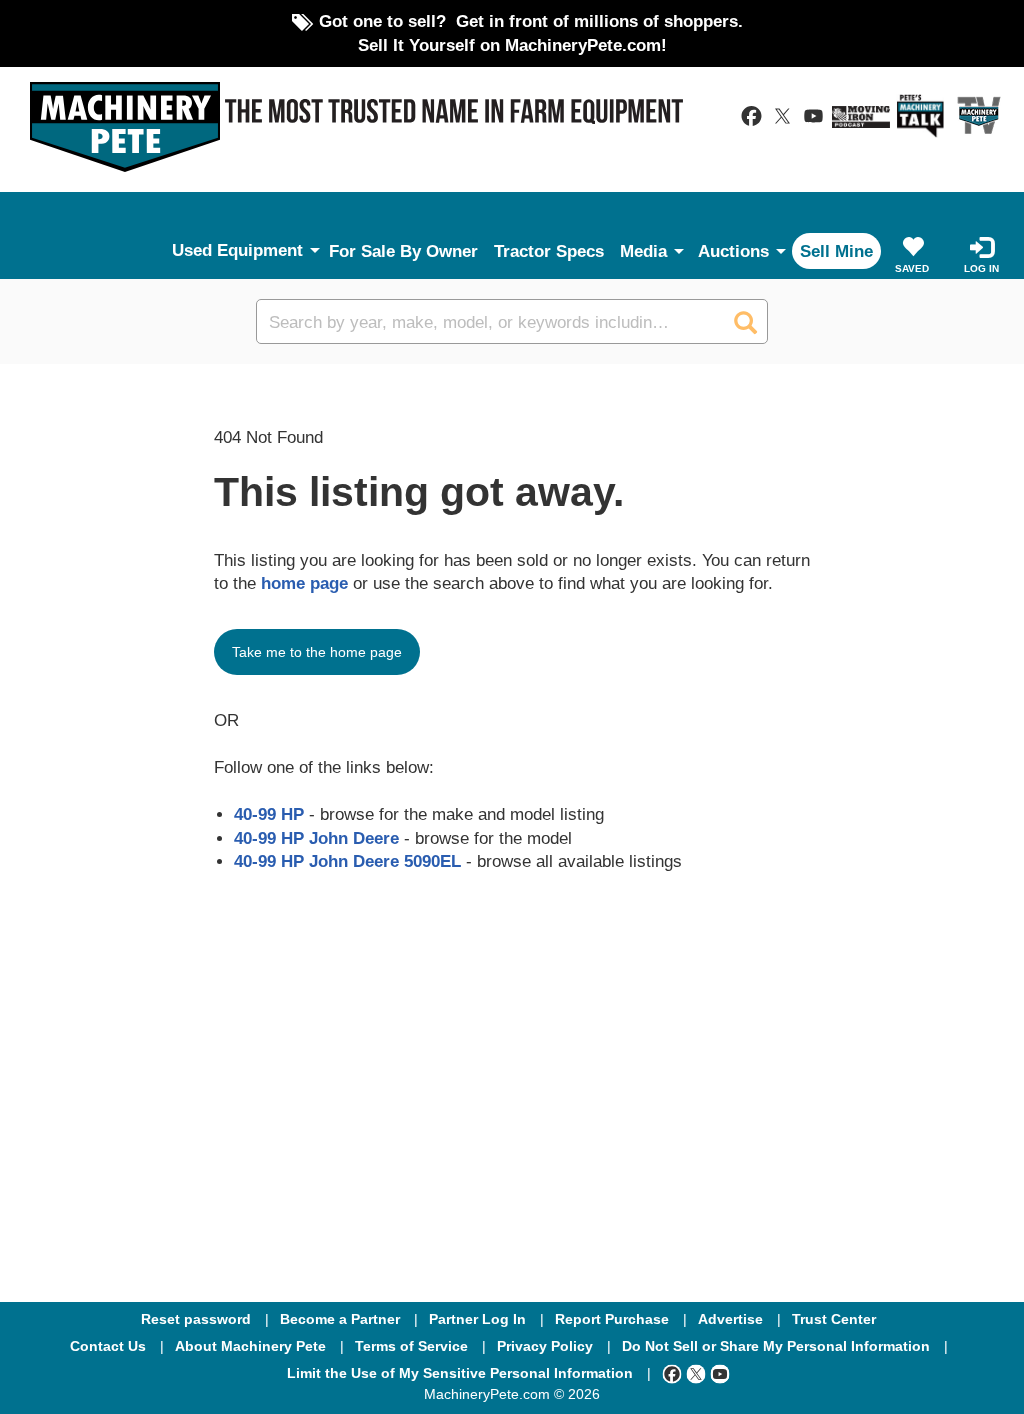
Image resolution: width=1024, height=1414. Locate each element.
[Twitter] (696, 1373)
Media (643, 251)
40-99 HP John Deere (316, 838)
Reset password (196, 1319)
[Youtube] (720, 1373)
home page (304, 583)
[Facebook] (672, 1373)
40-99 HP (269, 814)
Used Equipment (237, 250)
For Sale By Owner (403, 251)
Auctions (733, 251)
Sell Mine (836, 251)
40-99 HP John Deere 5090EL (347, 861)
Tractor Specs (549, 251)
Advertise (730, 1319)
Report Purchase (612, 1319)
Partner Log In (477, 1319)
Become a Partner (340, 1319)
